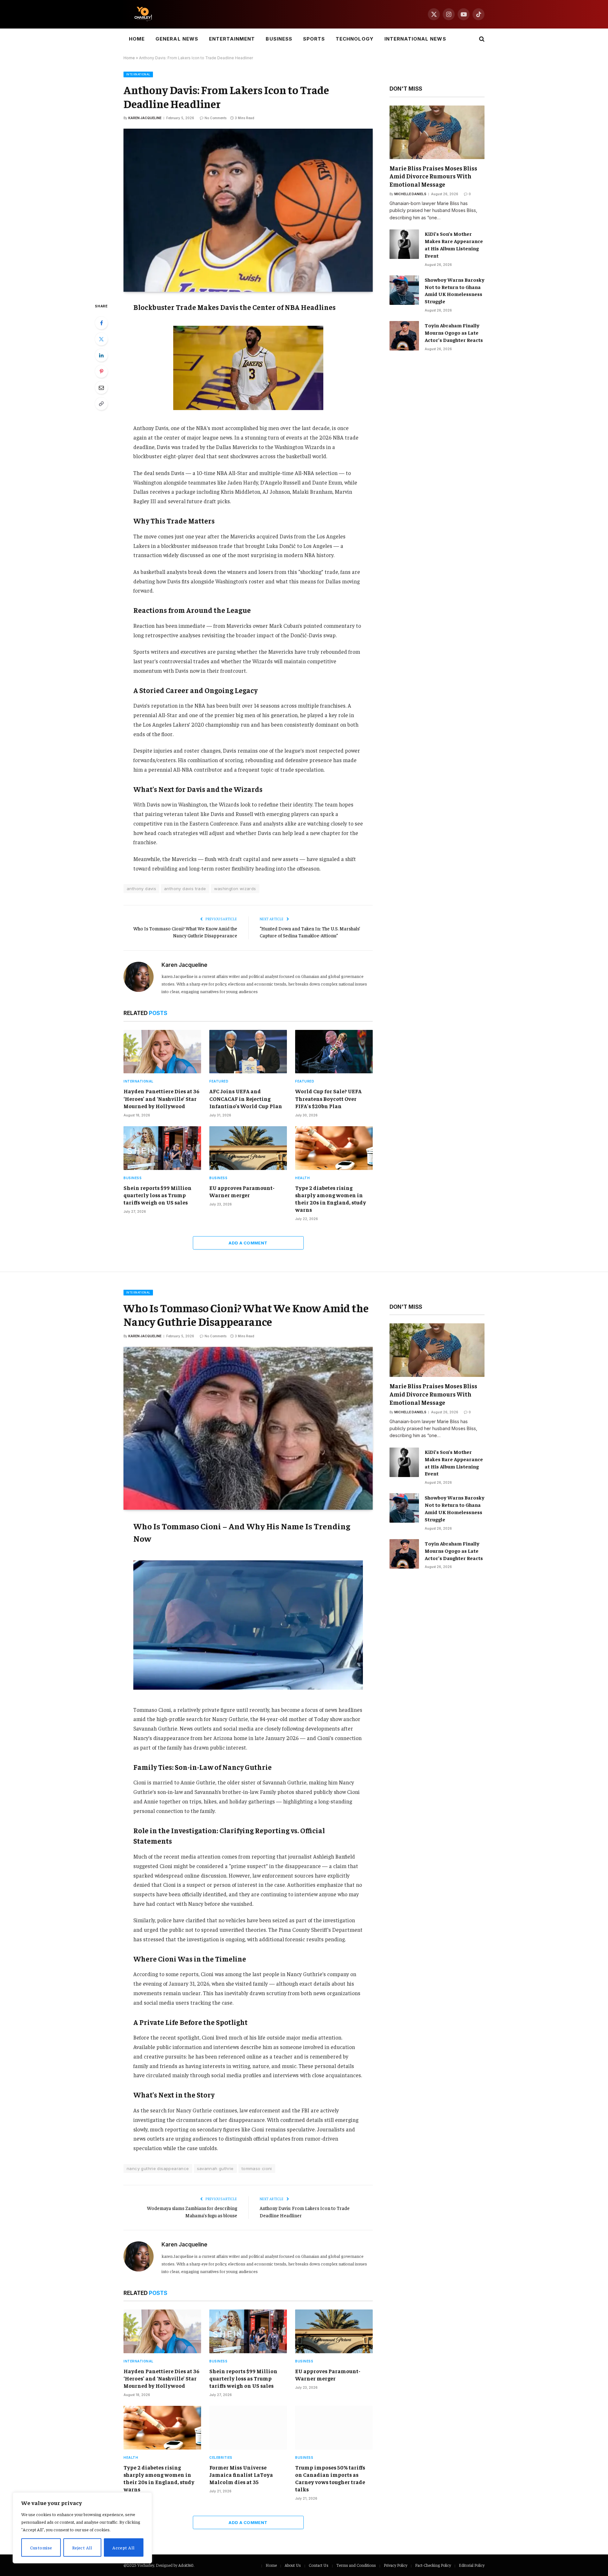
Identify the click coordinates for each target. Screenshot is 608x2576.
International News (415, 39)
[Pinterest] (101, 371)
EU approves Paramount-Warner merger (242, 1191)
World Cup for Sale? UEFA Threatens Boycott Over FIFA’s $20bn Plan (328, 1098)
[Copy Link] (101, 404)
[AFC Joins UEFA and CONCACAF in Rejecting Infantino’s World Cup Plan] (248, 1052)
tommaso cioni (257, 2168)
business (133, 1178)
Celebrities (221, 2457)
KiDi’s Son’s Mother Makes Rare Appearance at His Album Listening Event (454, 244)
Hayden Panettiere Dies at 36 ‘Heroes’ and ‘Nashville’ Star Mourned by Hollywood (161, 1098)
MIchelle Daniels (410, 194)
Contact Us (319, 2565)
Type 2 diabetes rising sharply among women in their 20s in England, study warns (331, 1199)
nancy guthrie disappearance (158, 2168)
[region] (82, 2528)
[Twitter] (101, 339)
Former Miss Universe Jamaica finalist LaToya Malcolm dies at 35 (241, 2475)
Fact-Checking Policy (433, 2565)
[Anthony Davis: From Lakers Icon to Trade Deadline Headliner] (248, 210)
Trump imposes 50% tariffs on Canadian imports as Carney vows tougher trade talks (330, 2478)
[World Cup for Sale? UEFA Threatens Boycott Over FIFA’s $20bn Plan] (334, 1052)
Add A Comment (248, 1243)
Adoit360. (186, 2565)
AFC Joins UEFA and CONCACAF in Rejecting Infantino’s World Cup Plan (246, 1098)
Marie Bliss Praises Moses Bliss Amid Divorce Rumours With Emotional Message (433, 176)
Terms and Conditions (356, 2565)
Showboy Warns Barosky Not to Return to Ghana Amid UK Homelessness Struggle (455, 290)
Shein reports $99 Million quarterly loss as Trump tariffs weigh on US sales (158, 1195)
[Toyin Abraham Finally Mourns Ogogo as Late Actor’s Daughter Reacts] (404, 336)
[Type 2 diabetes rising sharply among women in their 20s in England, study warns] (334, 1148)
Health (302, 1178)
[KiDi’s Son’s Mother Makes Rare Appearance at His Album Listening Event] (404, 244)
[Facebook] (101, 323)
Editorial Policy (472, 2565)
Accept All (123, 2547)
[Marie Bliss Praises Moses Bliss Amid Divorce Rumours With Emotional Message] (437, 132)
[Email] (101, 388)
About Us (293, 2565)
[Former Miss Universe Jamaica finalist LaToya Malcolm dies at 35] (248, 2428)
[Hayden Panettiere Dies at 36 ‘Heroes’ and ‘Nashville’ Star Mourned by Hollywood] (162, 1052)
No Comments (215, 118)
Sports (314, 39)
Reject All (82, 2547)
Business (279, 39)
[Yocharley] (143, 14)
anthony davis (141, 889)
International (138, 74)
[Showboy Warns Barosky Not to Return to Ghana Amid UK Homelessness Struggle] (404, 290)
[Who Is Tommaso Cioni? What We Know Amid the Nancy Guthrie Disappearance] (248, 1428)
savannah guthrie (215, 2168)
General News (177, 39)
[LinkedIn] (101, 355)
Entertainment (232, 39)
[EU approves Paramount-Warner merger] (248, 1148)
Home (137, 39)
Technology (355, 39)
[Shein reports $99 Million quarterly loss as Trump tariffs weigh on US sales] (162, 1148)
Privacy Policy (396, 2565)
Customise (41, 2547)
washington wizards (235, 889)
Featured (219, 1081)
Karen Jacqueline (145, 118)
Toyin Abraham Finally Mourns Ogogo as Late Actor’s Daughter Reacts (454, 332)
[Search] (481, 39)
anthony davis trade (185, 889)
